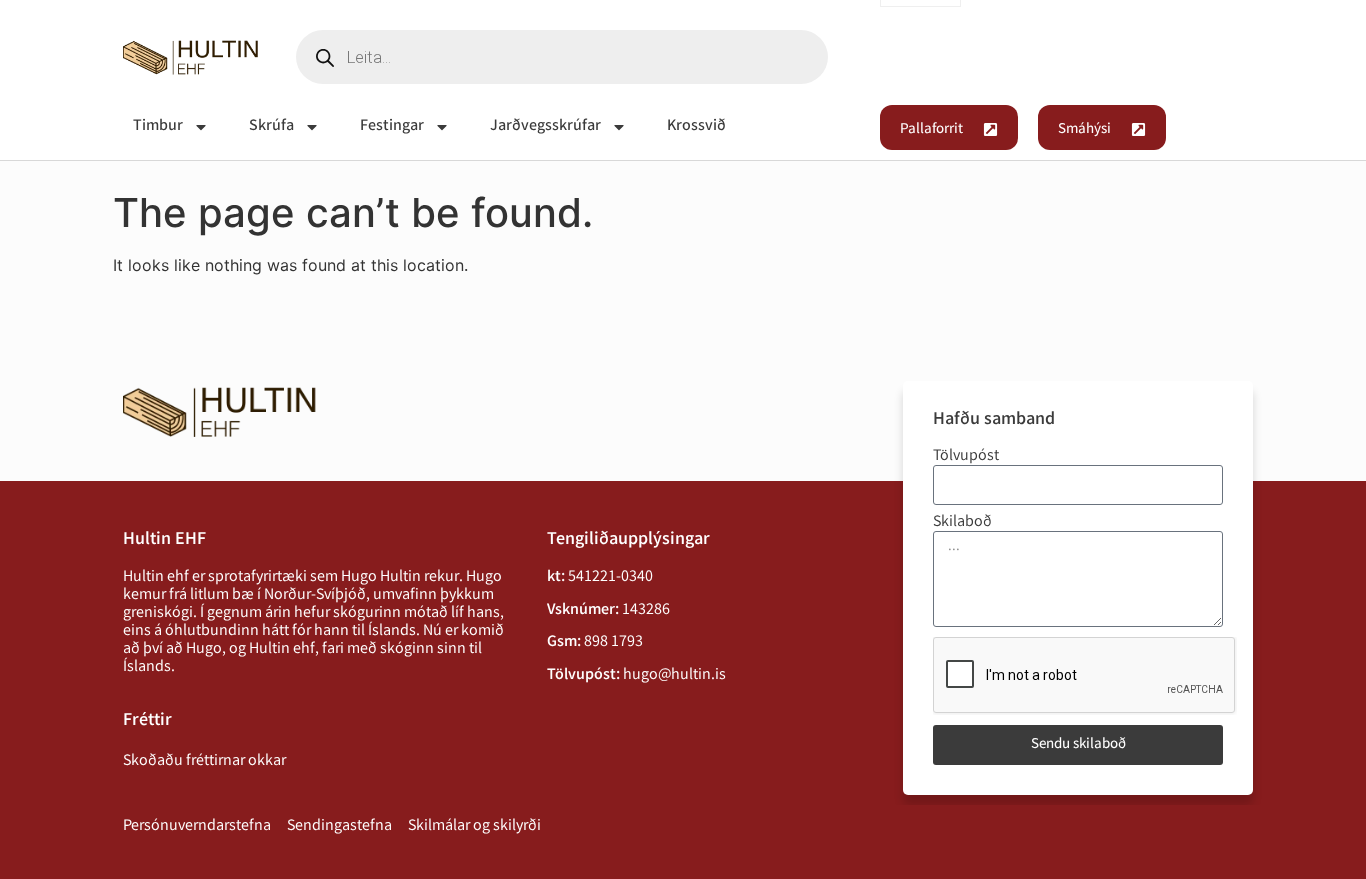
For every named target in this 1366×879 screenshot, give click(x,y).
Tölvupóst (966, 457)
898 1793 (613, 642)
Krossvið (696, 126)
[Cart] (1219, 60)
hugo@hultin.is (674, 675)
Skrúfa (271, 126)
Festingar (392, 126)
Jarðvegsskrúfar (545, 126)
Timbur (158, 126)
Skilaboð (962, 523)
